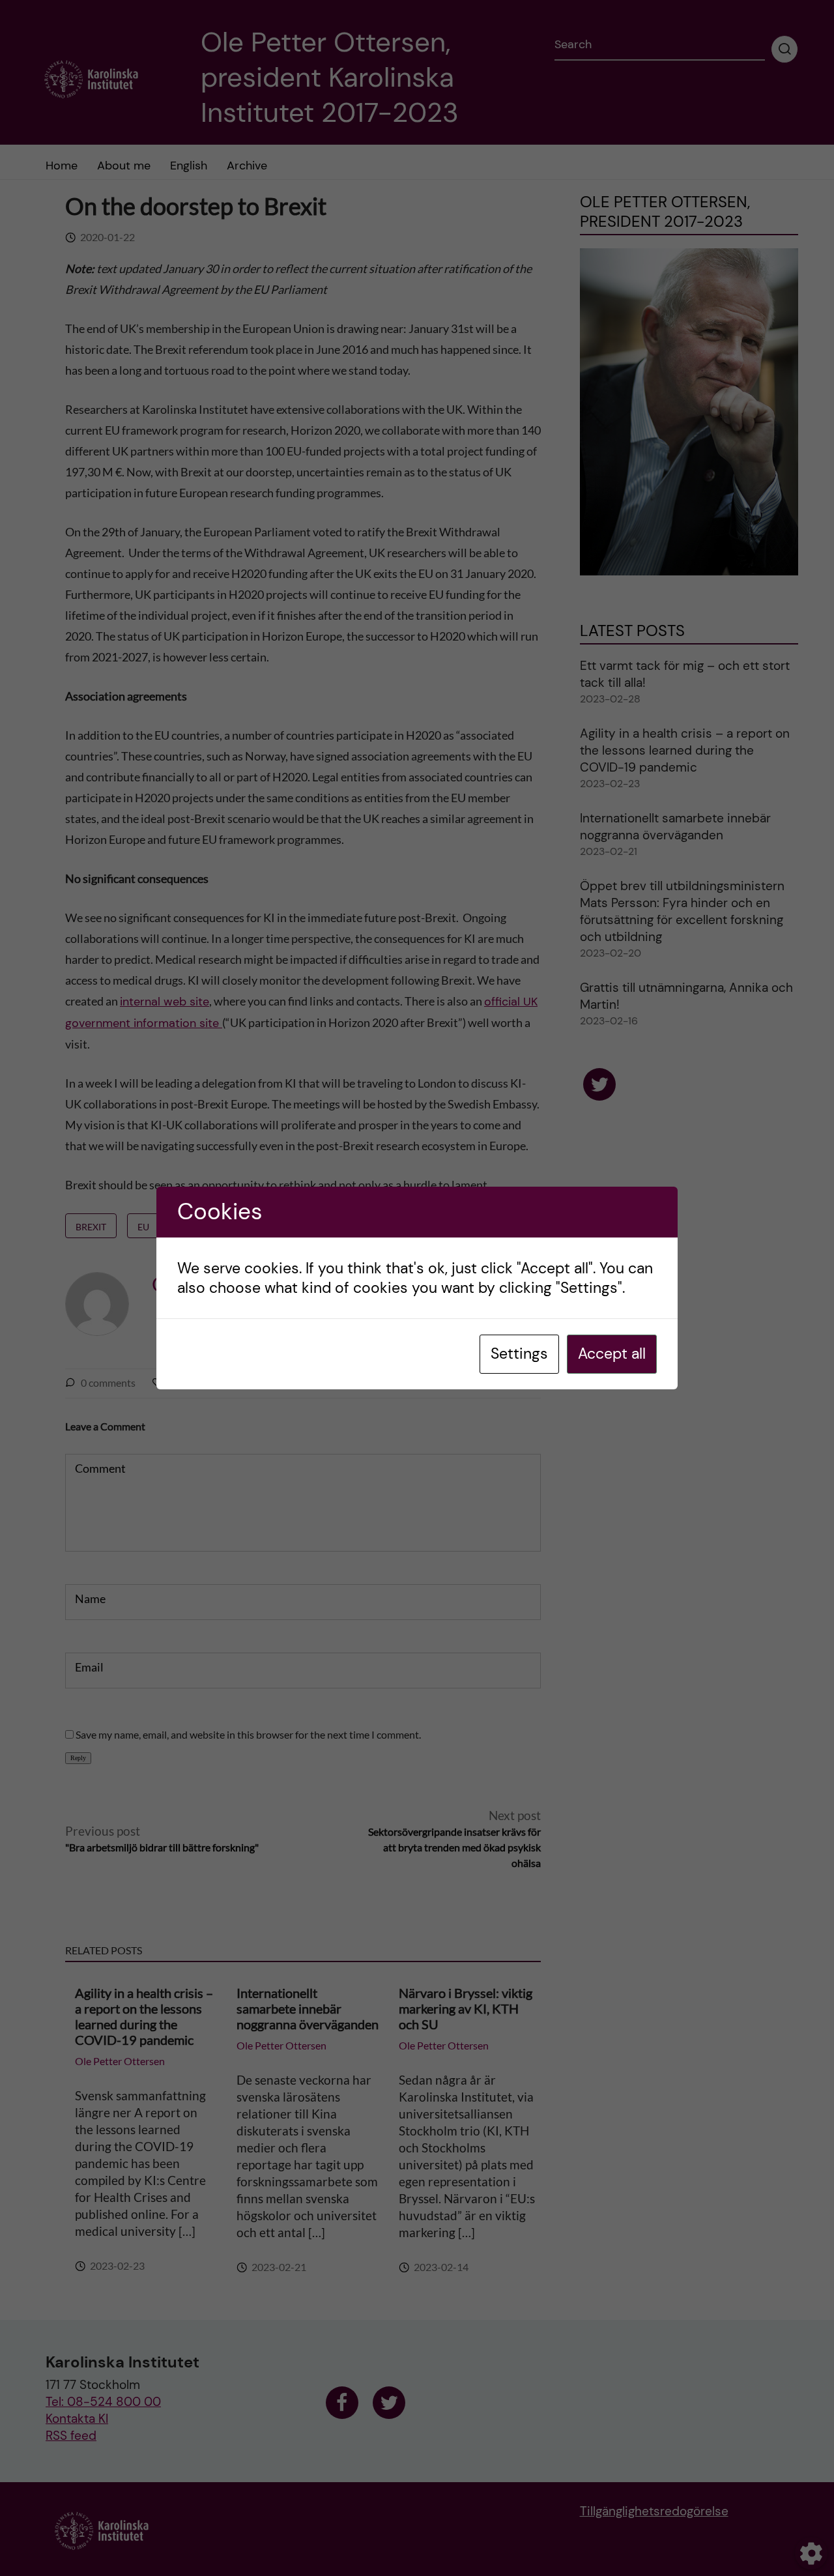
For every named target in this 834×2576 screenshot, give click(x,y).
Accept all (612, 1353)
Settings (519, 1353)
